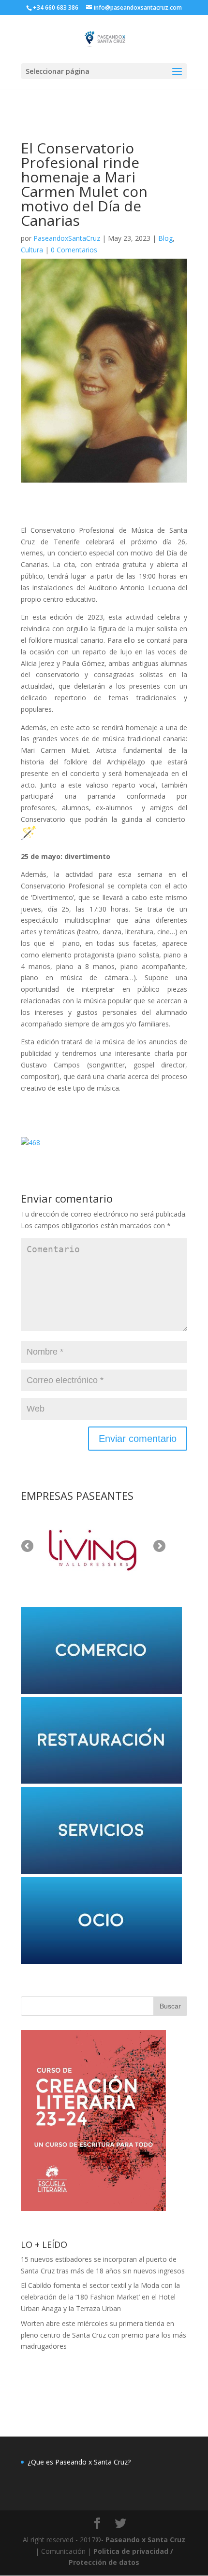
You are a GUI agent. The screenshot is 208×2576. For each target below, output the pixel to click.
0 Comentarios (74, 250)
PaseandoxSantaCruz (67, 238)
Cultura (32, 250)
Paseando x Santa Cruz (145, 2540)
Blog (165, 238)
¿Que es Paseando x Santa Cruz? (79, 2462)
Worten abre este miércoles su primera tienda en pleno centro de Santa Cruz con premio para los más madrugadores (104, 2335)
